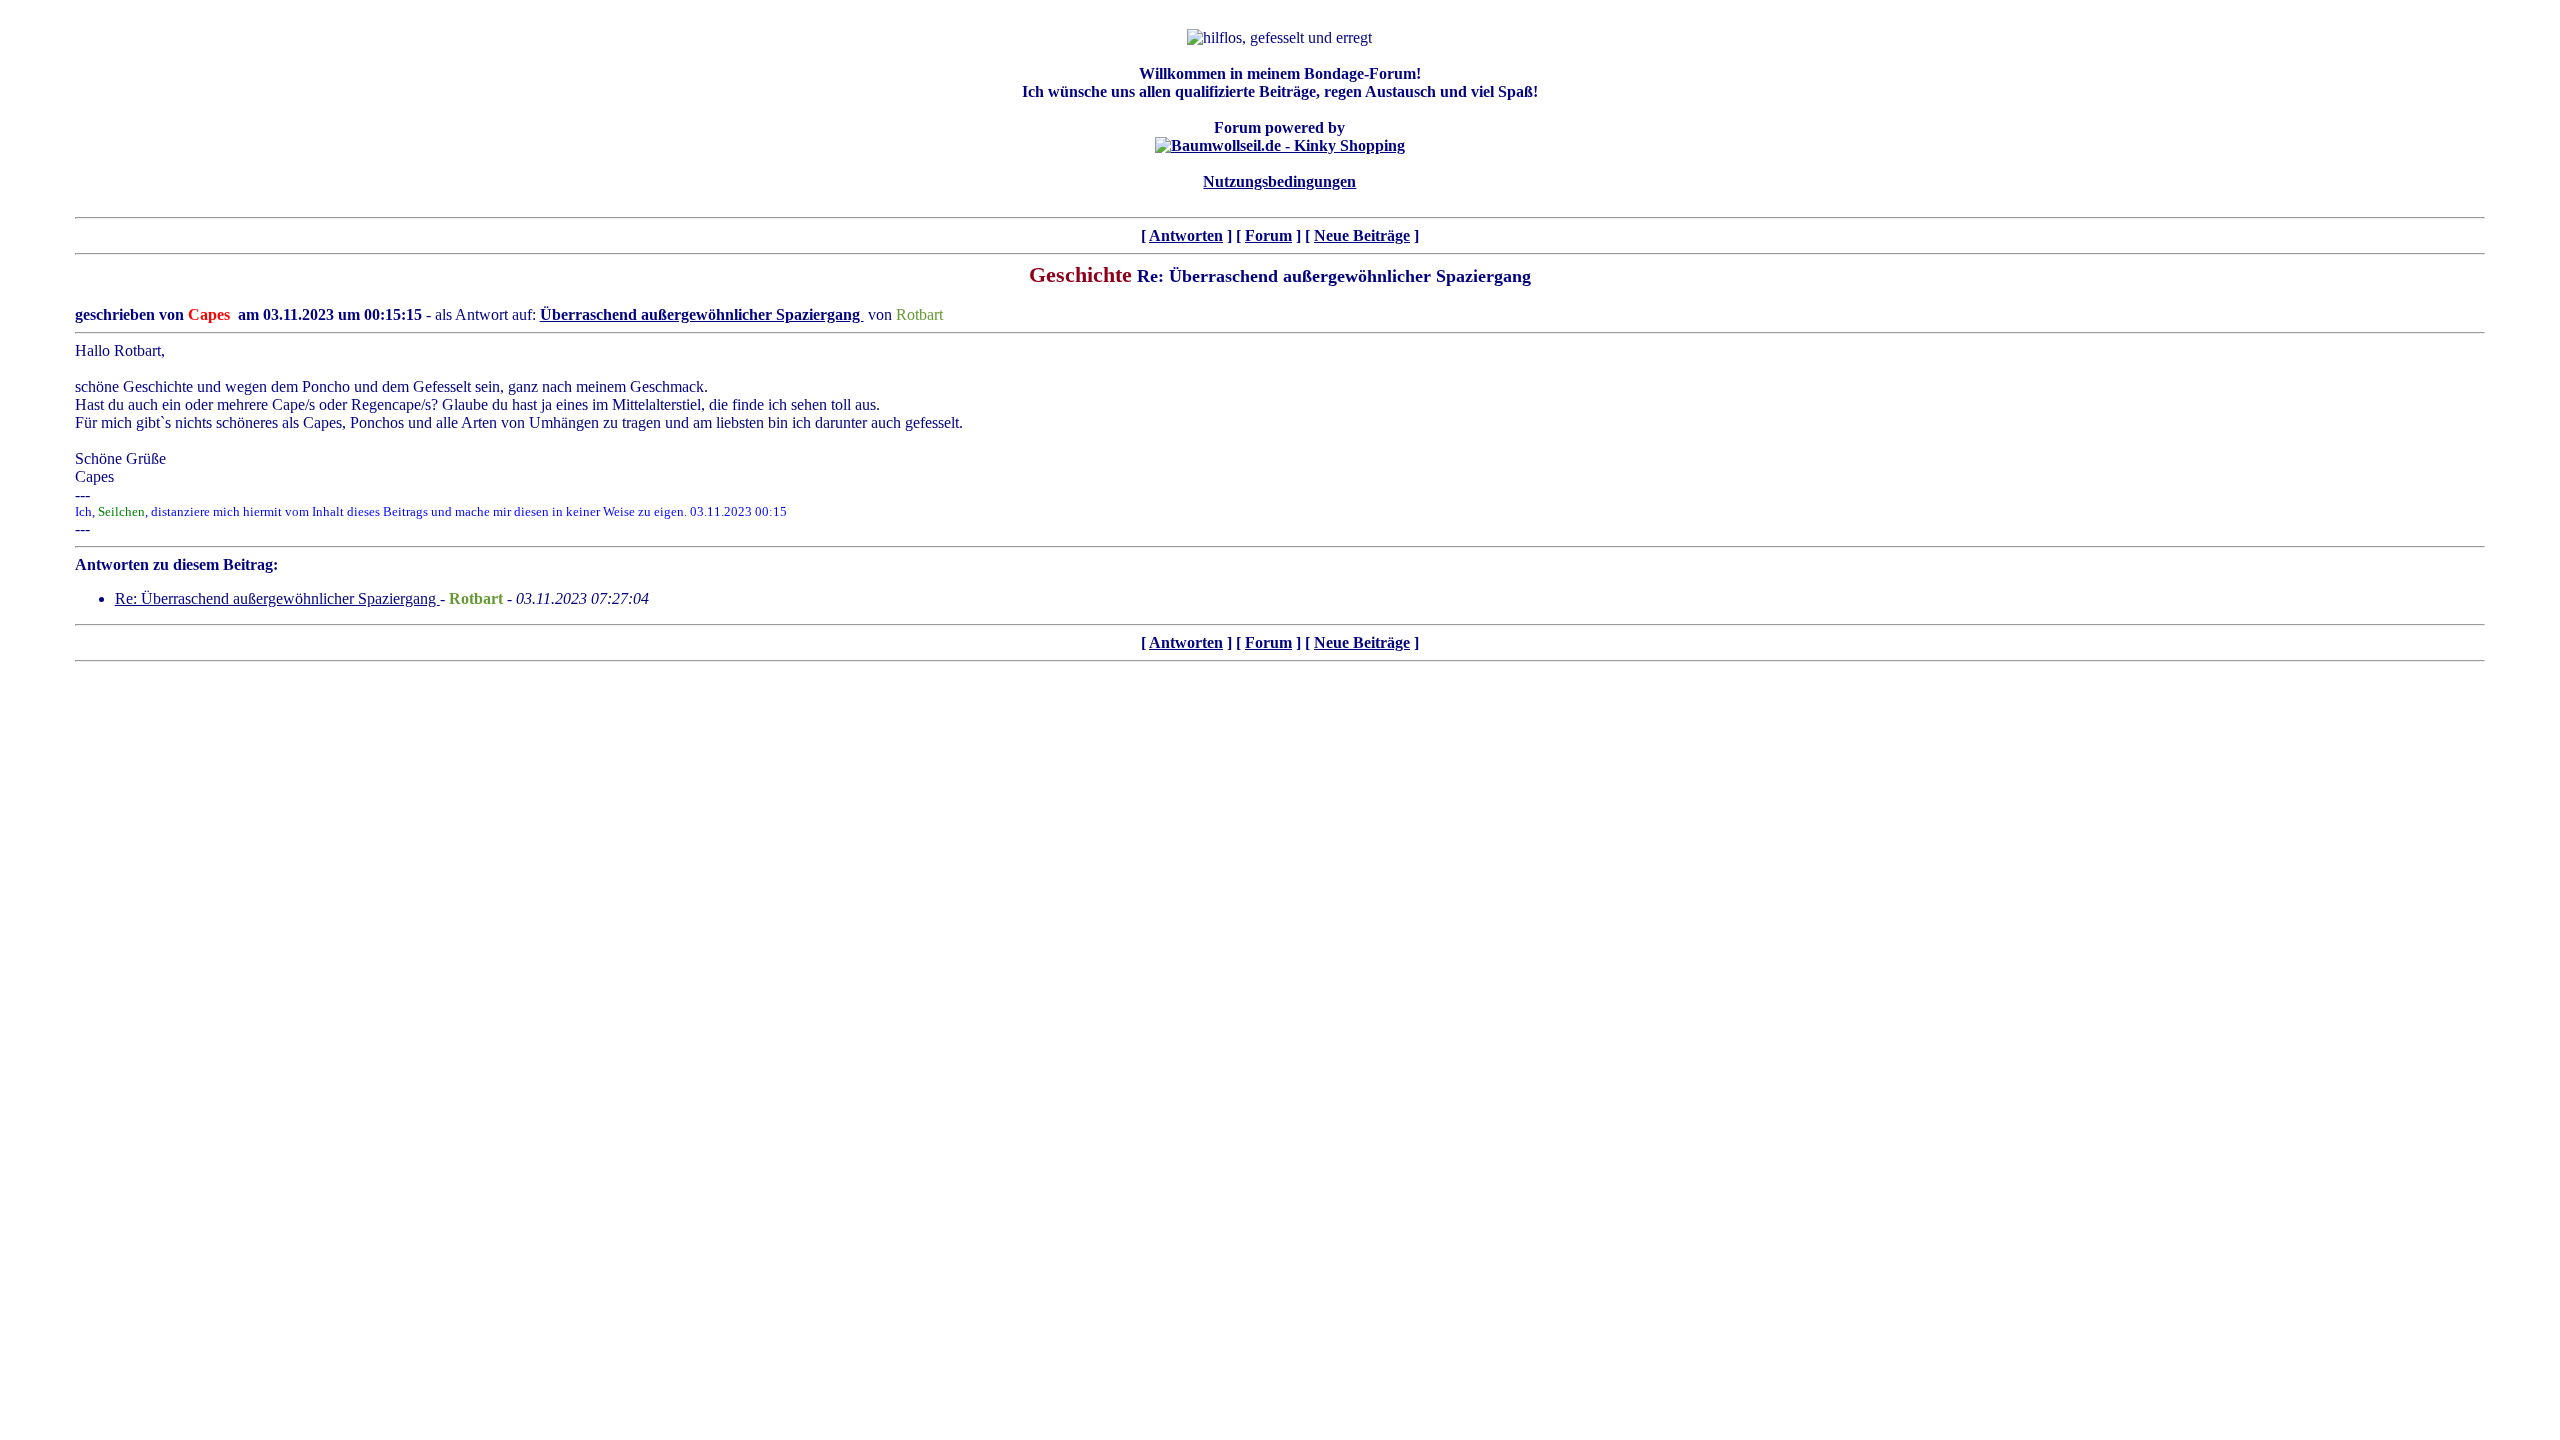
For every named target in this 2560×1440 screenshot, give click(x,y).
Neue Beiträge (1362, 235)
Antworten (1186, 235)
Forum (1268, 235)
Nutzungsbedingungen (1279, 181)
